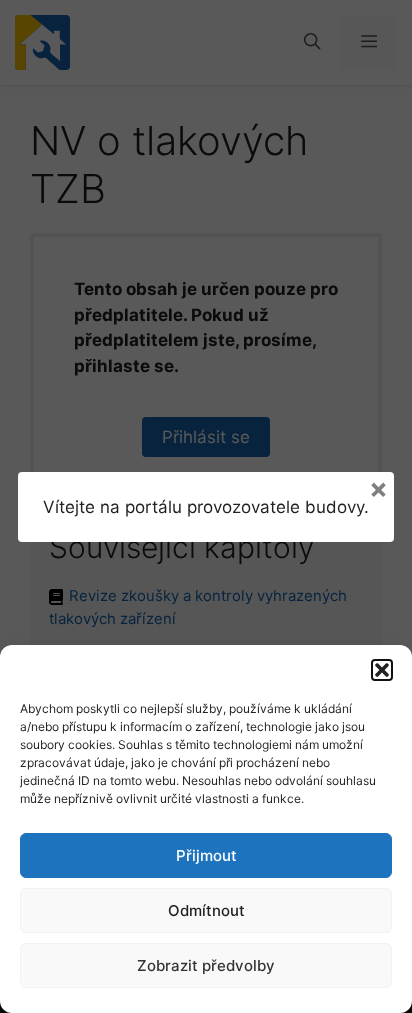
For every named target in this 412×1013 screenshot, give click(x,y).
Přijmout (206, 855)
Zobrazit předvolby (206, 965)
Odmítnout (206, 910)
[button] (382, 670)
